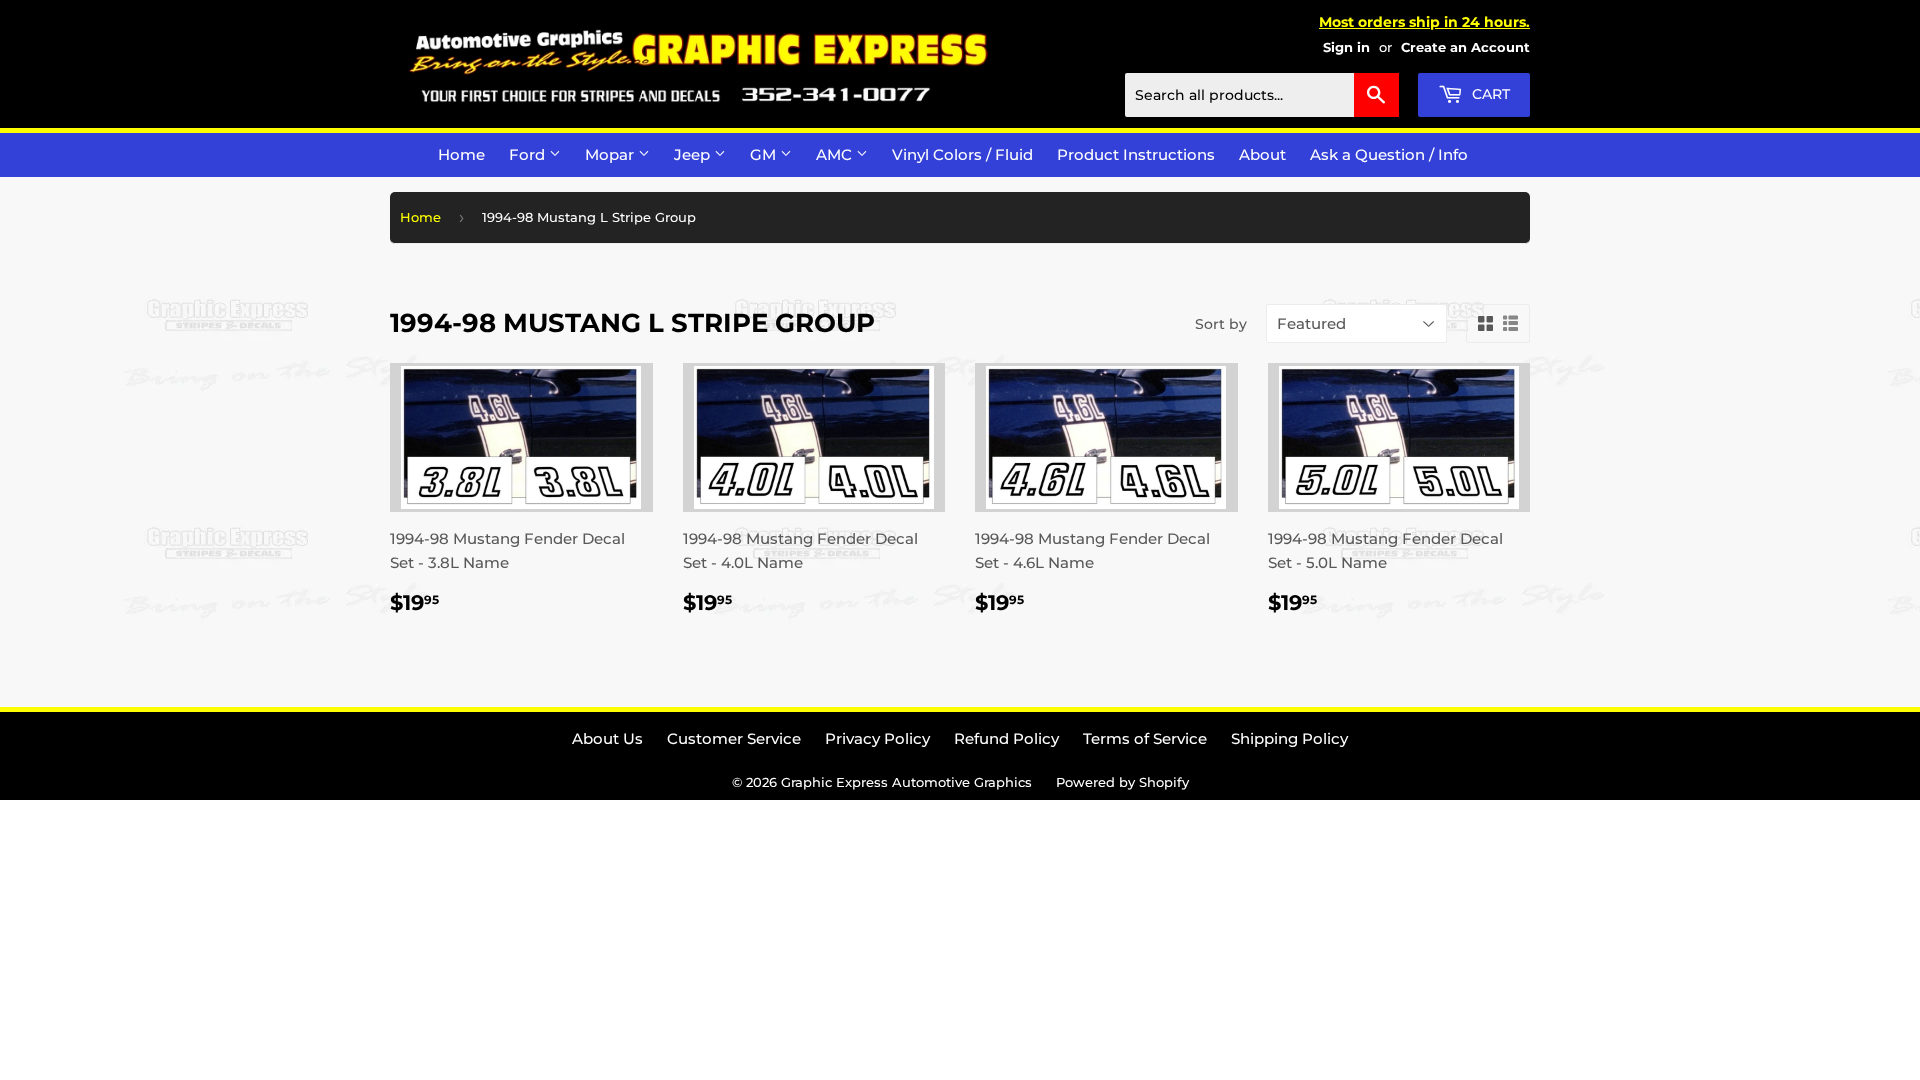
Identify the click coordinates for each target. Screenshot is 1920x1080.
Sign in (1346, 47)
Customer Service (734, 738)
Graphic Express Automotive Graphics (906, 782)
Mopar (611, 154)
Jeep (694, 154)
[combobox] (1262, 95)
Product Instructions (1136, 154)
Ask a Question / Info (1389, 154)
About (1262, 154)
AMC (836, 154)
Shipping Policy (1289, 738)
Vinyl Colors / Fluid (962, 154)
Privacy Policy (877, 738)
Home (461, 154)
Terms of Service (1145, 738)
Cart (1489, 94)
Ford (529, 154)
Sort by (1221, 324)
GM (765, 154)
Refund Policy (1006, 738)
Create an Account (1465, 47)
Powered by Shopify (1122, 782)
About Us (607, 738)
